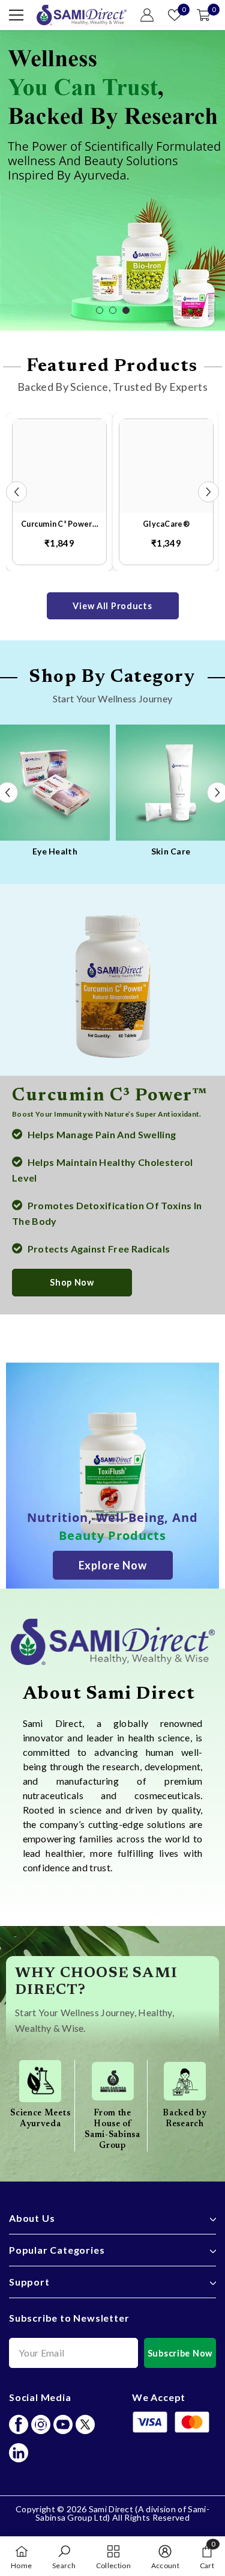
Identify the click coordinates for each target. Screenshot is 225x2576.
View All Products (112, 606)
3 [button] (126, 310)
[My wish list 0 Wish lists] (175, 15)
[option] (112, 180)
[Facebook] (19, 2424)
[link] (113, 1642)
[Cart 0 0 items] (203, 15)
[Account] (147, 15)
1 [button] (100, 310)
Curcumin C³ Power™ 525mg (59, 525)
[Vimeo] (19, 2453)
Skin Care (109, 851)
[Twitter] (85, 2424)
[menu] (16, 15)
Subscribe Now (180, 2353)
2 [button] (113, 310)
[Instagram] (41, 2424)
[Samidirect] (109, 783)
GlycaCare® (166, 524)
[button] (16, 492)
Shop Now (72, 1282)
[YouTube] (63, 2424)
